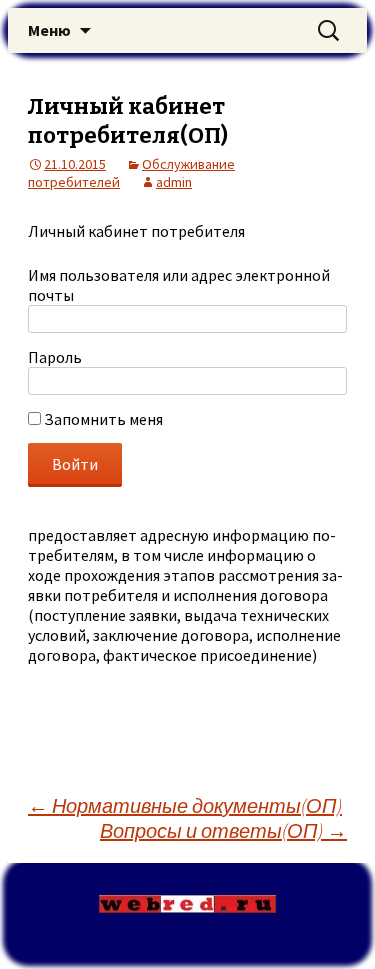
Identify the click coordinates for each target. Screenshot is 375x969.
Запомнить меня (102, 419)
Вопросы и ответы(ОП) (223, 830)
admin (174, 182)
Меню (49, 30)
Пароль (55, 357)
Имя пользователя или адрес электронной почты (179, 285)
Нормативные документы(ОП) (185, 805)
